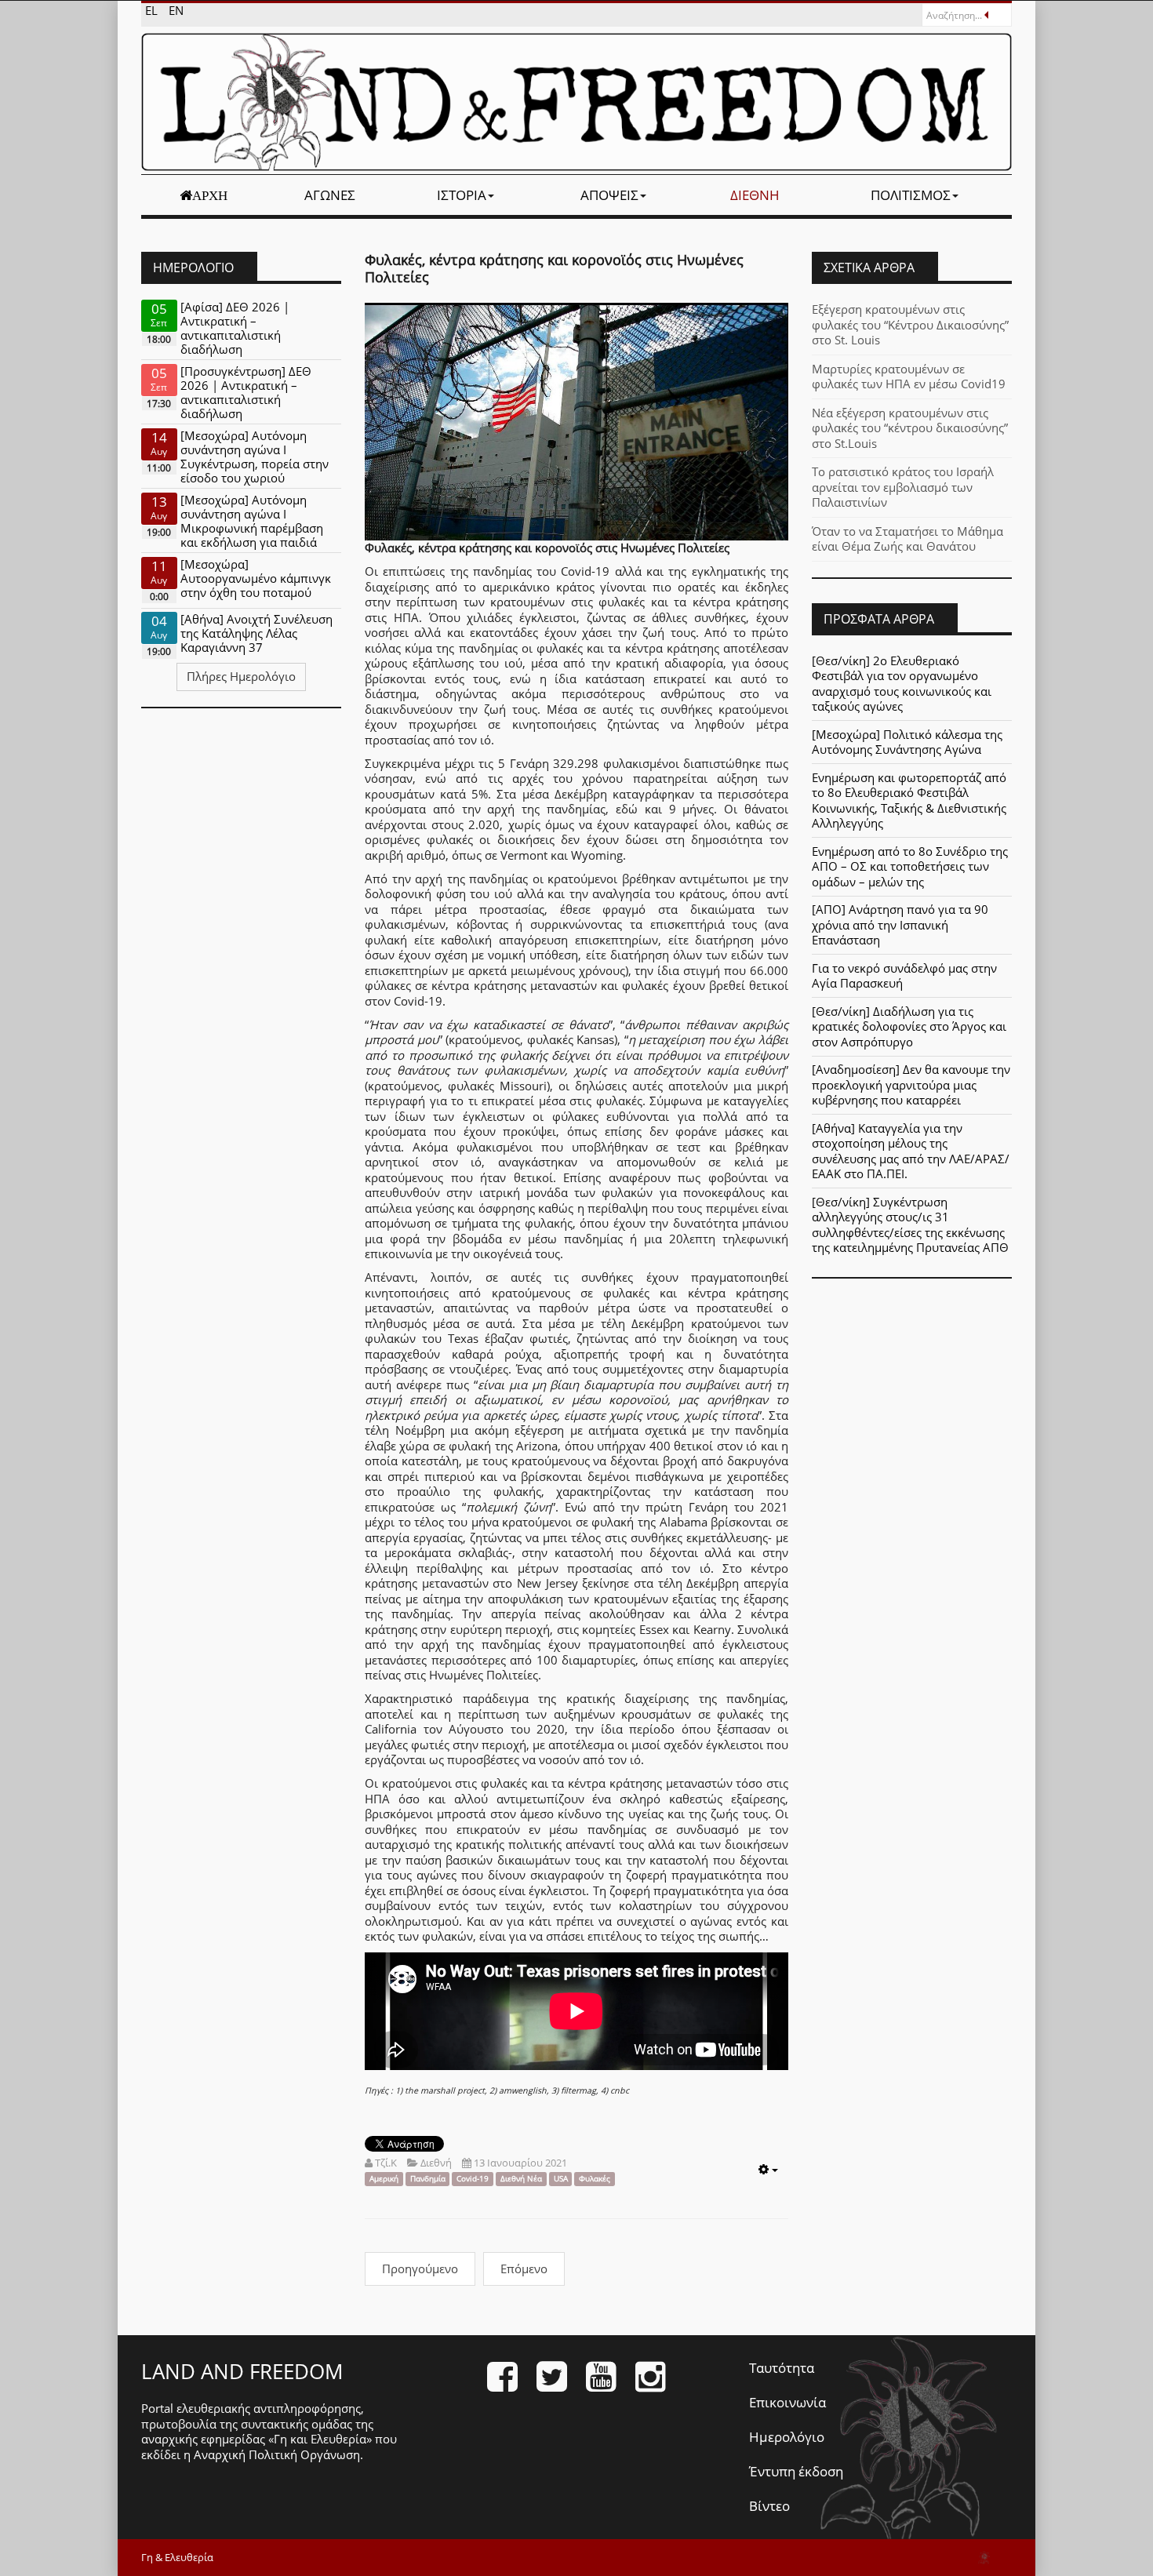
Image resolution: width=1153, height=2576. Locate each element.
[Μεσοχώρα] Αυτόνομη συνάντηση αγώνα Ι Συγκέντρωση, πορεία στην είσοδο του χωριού (255, 457)
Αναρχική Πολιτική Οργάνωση (277, 2454)
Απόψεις (609, 195)
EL (153, 10)
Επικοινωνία (787, 2402)
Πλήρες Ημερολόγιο (241, 676)
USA (561, 2179)
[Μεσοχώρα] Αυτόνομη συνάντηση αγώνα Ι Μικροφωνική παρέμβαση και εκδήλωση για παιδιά (252, 521)
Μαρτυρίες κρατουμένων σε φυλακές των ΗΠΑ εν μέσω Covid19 (909, 377)
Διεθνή (755, 195)
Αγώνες (330, 195)
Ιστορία (462, 195)
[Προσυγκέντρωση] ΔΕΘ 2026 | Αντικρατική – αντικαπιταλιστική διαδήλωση (246, 392)
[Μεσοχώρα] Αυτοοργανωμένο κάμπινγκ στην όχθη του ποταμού (256, 578)
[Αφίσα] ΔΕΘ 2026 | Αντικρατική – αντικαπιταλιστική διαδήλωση (235, 328)
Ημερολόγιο (787, 2437)
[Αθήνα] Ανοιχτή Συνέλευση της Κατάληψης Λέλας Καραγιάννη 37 (256, 633)
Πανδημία (428, 2179)
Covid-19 (473, 2179)
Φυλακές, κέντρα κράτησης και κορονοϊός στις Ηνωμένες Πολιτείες (554, 268)
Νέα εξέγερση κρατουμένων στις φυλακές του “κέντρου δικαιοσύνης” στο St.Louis (910, 428)
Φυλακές (595, 2179)
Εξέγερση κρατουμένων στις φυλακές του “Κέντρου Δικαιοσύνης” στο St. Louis (910, 324)
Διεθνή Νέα (521, 2179)
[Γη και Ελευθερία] (576, 102)
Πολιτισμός (911, 195)
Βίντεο (769, 2506)
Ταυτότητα (782, 2368)
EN (176, 10)
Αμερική (384, 2179)
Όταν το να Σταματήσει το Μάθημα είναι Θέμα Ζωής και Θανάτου (907, 539)
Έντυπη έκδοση (796, 2471)
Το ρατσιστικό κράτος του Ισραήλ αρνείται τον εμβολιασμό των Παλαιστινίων (903, 487)
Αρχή (210, 195)
